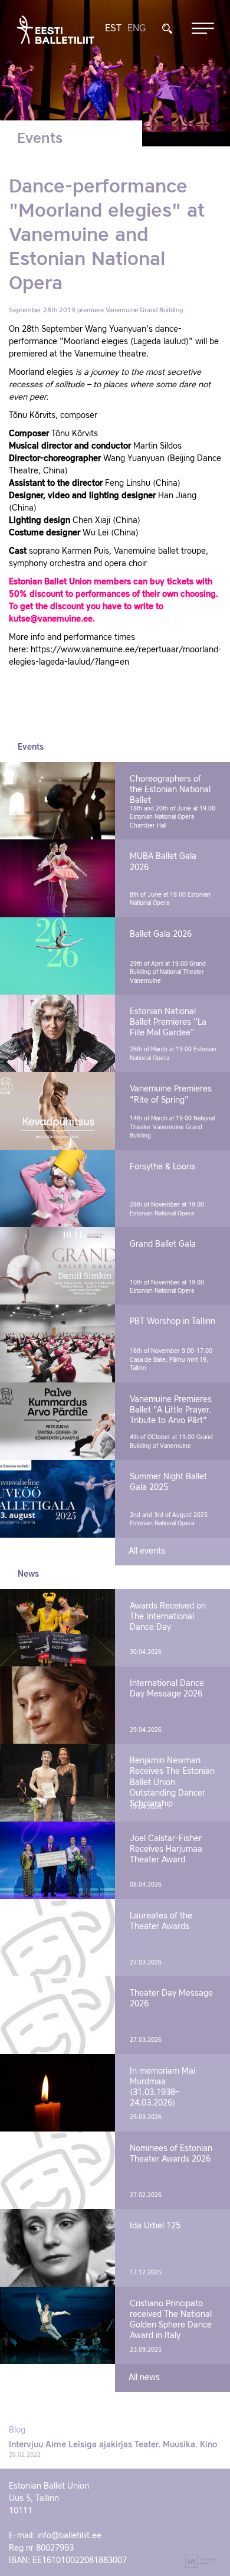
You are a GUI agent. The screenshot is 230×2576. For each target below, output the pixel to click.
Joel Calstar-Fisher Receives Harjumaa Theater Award (166, 1849)
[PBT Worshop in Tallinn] (57, 1343)
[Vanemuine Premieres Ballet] (57, 1421)
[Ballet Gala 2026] (57, 956)
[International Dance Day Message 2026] (57, 1705)
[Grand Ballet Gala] (57, 1266)
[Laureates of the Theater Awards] (57, 1938)
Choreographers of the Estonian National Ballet (170, 790)
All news (144, 2378)
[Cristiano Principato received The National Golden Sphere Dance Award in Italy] (57, 2325)
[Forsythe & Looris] (57, 1189)
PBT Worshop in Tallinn (172, 1322)
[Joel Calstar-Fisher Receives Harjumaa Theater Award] (57, 1860)
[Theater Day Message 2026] (57, 2015)
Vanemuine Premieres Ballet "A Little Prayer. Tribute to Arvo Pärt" (171, 1410)
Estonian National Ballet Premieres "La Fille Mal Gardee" (168, 1022)
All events (147, 1551)
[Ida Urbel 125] (57, 2248)
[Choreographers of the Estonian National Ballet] (57, 801)
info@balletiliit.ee (69, 2536)
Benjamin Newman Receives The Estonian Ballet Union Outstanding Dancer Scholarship (172, 1782)
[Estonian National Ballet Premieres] (57, 1033)
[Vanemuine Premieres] (57, 1111)
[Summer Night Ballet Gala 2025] (57, 1498)
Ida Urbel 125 (155, 2226)
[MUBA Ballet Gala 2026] (57, 878)
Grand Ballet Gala (163, 1244)
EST (113, 29)
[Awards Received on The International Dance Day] (57, 1628)
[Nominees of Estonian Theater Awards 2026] (57, 2170)
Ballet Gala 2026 (161, 934)
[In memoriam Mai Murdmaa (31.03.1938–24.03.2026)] (57, 2093)
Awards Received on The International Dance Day (168, 1617)
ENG (137, 29)
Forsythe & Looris (162, 1167)
